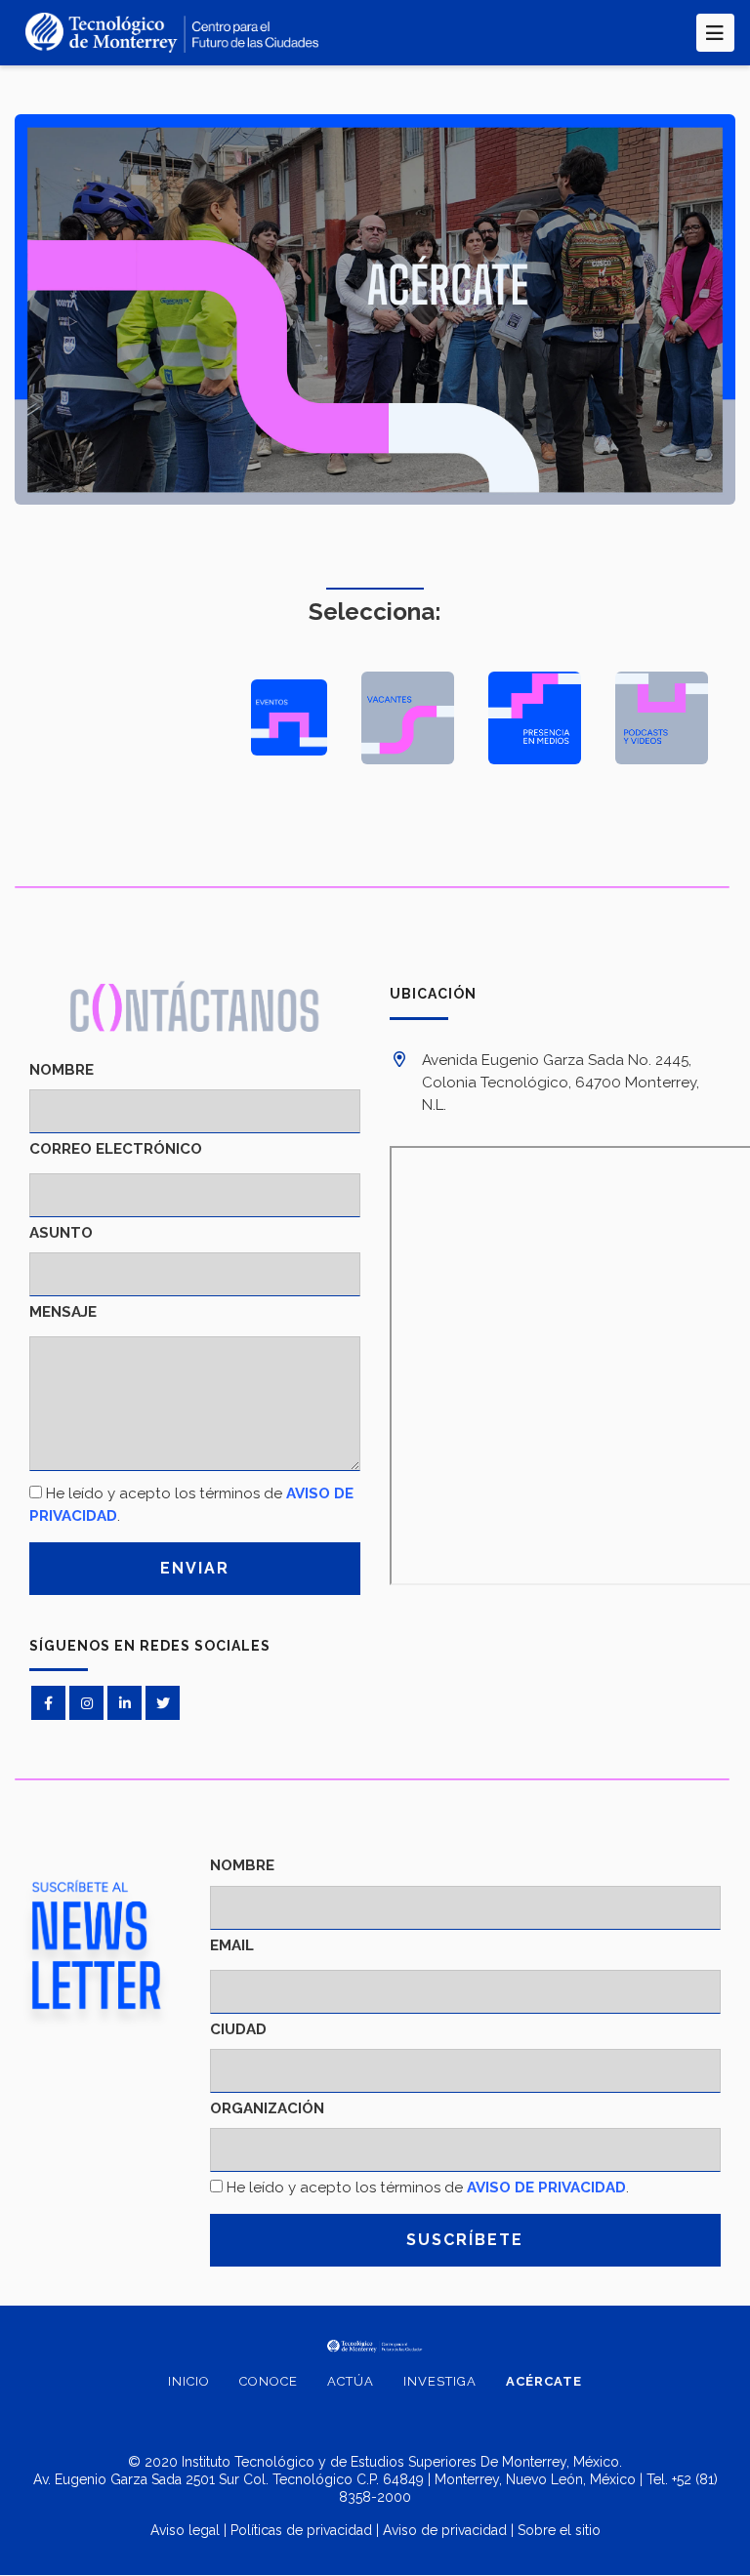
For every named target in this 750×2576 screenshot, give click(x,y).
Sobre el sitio (559, 2530)
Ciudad (238, 2029)
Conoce (269, 2381)
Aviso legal (185, 2530)
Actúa (351, 2381)
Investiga (440, 2381)
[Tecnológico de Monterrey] (172, 33)
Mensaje (63, 1312)
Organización (267, 2108)
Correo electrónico (116, 1149)
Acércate (544, 2381)
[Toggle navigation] (715, 33)
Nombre (62, 1070)
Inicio (189, 2381)
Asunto (61, 1233)
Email (232, 1945)
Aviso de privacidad (445, 2530)
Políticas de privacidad (301, 2530)
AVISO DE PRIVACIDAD (546, 2188)
